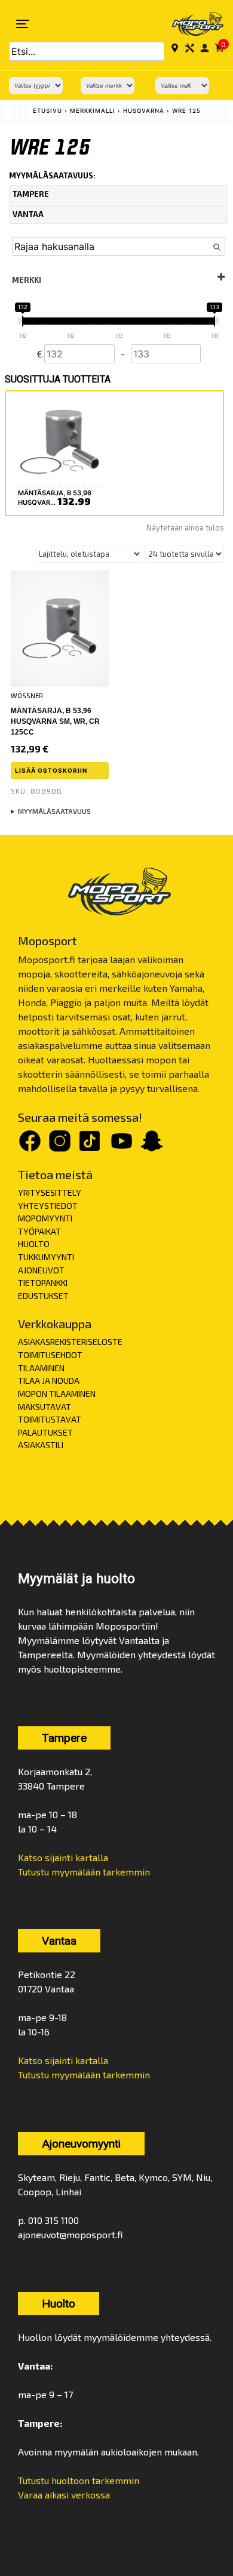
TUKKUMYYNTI (46, 1257)
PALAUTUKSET (45, 1432)
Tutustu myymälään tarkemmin (84, 1872)
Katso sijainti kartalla (63, 1857)
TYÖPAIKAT (39, 1231)
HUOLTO (34, 1244)
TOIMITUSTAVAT (50, 1419)
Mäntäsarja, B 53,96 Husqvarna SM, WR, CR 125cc (55, 721)
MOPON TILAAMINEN (57, 1394)
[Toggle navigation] (23, 24)
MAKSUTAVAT (45, 1407)
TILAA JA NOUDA (49, 1380)
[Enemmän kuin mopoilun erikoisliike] (190, 24)
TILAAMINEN (41, 1368)
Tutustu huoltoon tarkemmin (79, 2480)
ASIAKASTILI (41, 1445)
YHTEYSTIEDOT (48, 1206)
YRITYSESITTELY (50, 1193)
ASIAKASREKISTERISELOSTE (70, 1342)
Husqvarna (144, 111)
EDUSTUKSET (43, 1296)
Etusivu (47, 111)
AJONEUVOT (41, 1270)
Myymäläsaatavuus (54, 811)
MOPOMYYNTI (45, 1218)
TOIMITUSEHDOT (50, 1355)
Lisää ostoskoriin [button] (51, 770)
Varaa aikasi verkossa (64, 2495)
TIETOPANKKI (43, 1283)
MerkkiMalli (93, 111)
